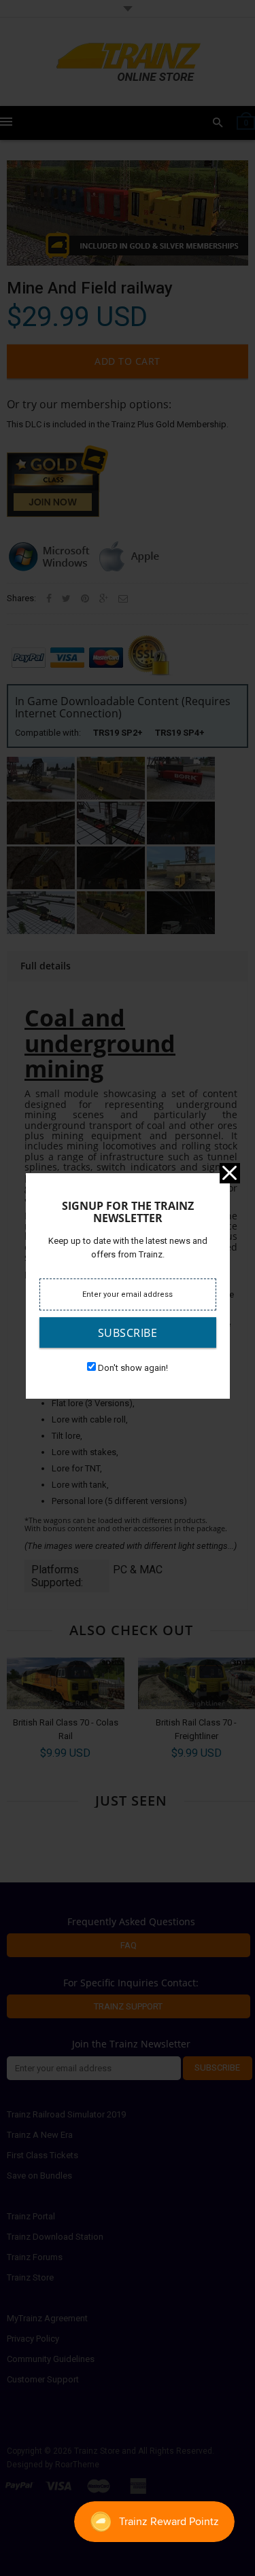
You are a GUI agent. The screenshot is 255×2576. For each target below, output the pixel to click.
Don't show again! (133, 1368)
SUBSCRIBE (128, 1333)
